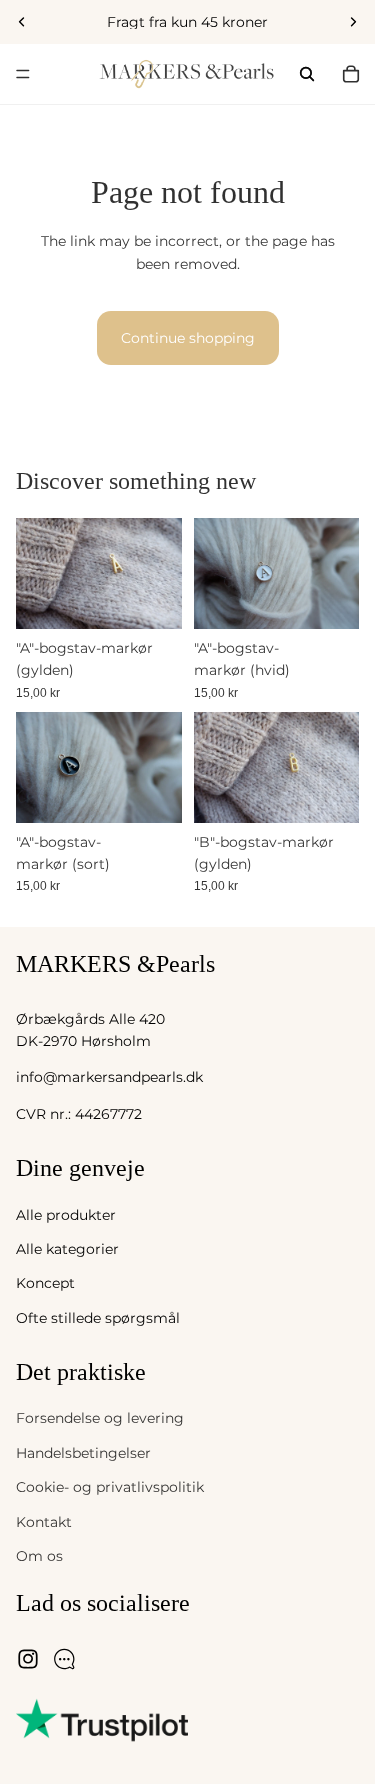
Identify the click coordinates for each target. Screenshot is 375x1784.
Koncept (45, 1284)
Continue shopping (188, 338)
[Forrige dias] (22, 22)
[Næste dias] (353, 22)
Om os (39, 1556)
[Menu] (23, 74)
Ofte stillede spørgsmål (98, 1318)
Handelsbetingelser (83, 1453)
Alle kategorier (67, 1249)
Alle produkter (66, 1215)
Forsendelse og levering (100, 1419)
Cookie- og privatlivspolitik (110, 1488)
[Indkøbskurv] (351, 74)
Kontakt (44, 1522)
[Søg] (307, 74)
